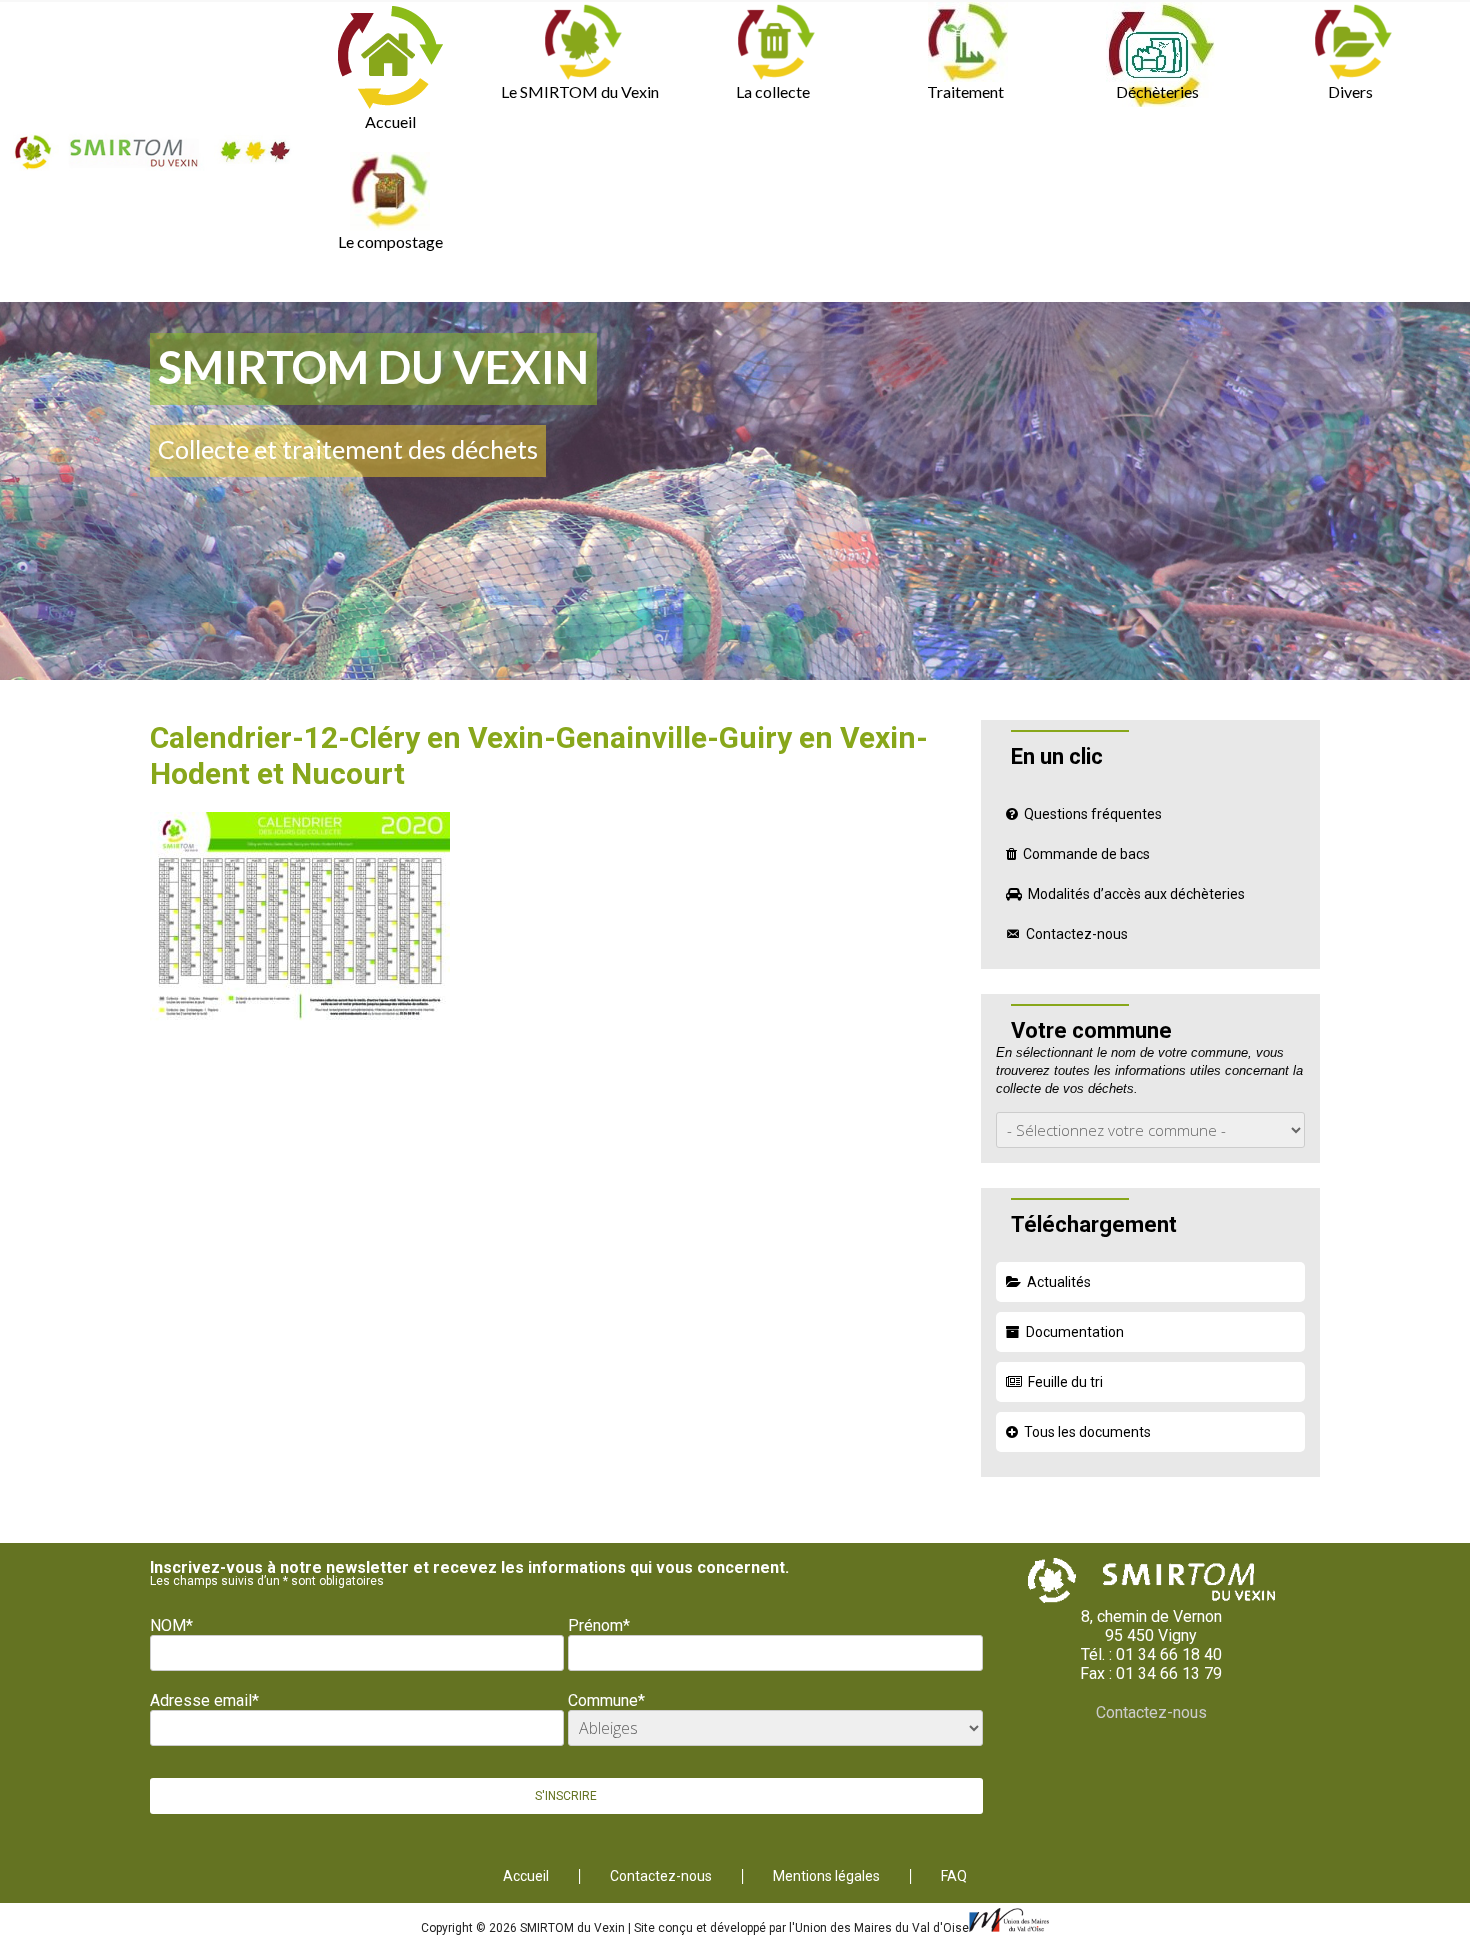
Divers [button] (1350, 91)
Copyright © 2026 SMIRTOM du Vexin (524, 1928)
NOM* (171, 1625)
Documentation (1075, 1332)
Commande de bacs (1086, 854)
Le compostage (390, 241)
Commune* (606, 1700)
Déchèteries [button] (1157, 91)
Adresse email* (204, 1700)
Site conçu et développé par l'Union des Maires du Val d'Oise (801, 1928)
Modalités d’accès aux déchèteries (1136, 894)
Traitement (965, 91)
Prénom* (599, 1625)
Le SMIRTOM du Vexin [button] (580, 91)
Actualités (1059, 1282)
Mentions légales (826, 1876)
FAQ (954, 1876)
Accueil (390, 121)
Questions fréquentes (1093, 814)
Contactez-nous (1077, 934)
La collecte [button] (773, 91)
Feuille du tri (1065, 1382)
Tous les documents (1087, 1432)
